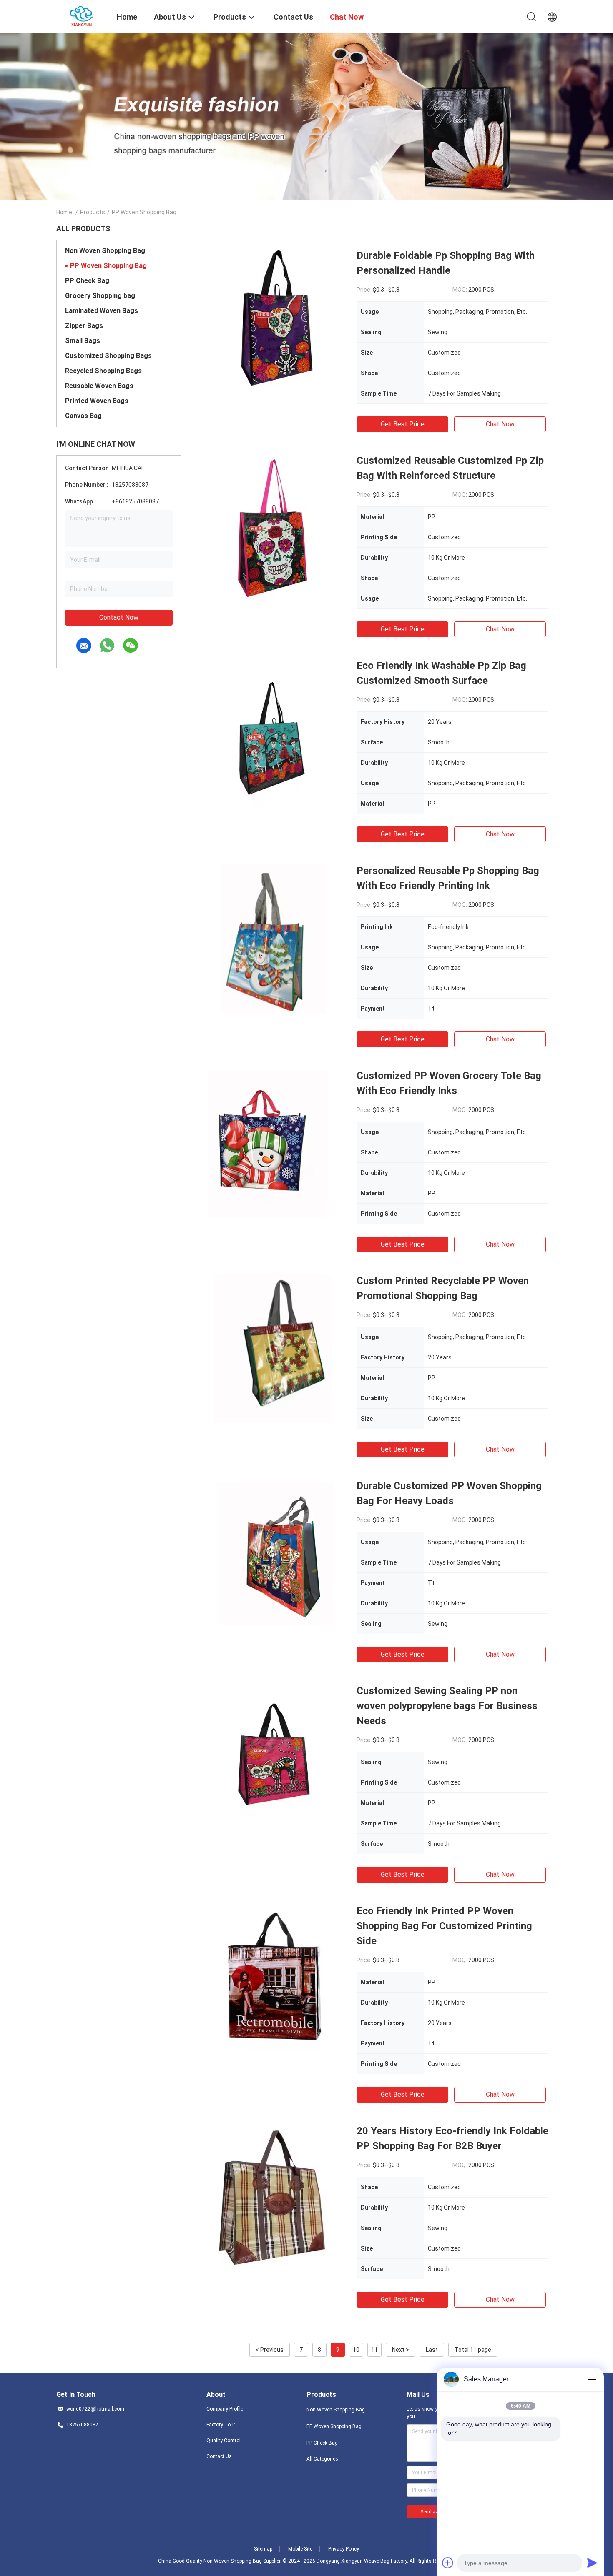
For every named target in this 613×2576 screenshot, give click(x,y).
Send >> (430, 2512)
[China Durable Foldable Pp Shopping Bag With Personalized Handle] (273, 323)
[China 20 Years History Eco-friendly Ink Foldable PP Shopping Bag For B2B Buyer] (273, 2198)
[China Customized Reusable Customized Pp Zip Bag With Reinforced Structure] (273, 528)
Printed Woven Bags (97, 401)
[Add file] (448, 2563)
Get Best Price (403, 424)
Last (432, 2350)
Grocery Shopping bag (100, 296)
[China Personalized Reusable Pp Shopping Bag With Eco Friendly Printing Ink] (273, 938)
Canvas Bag (83, 416)
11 (374, 2350)
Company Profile (225, 2409)
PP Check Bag (87, 281)
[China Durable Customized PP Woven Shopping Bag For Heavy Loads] (273, 1553)
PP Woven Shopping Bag (108, 266)
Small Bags (83, 341)
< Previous (270, 2350)
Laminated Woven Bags (102, 311)
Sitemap (263, 2549)
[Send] (592, 2563)
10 (356, 2350)
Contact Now (119, 617)
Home (64, 212)
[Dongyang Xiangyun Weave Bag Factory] (82, 16)
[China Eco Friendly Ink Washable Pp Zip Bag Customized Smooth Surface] (273, 733)
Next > (401, 2350)
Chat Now (500, 424)
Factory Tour (221, 2425)
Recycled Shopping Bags (103, 371)
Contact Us (219, 2456)
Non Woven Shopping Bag (105, 251)
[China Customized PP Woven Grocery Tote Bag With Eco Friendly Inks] (273, 1143)
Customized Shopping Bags (108, 356)
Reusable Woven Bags (99, 386)
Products (93, 212)
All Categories (322, 2459)
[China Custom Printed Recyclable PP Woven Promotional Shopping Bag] (273, 1348)
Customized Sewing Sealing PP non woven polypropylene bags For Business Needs (447, 1706)
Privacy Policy (344, 2549)
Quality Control (224, 2441)
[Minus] (592, 2379)
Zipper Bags (84, 326)
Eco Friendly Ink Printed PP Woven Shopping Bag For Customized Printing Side (444, 1926)
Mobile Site (300, 2549)
